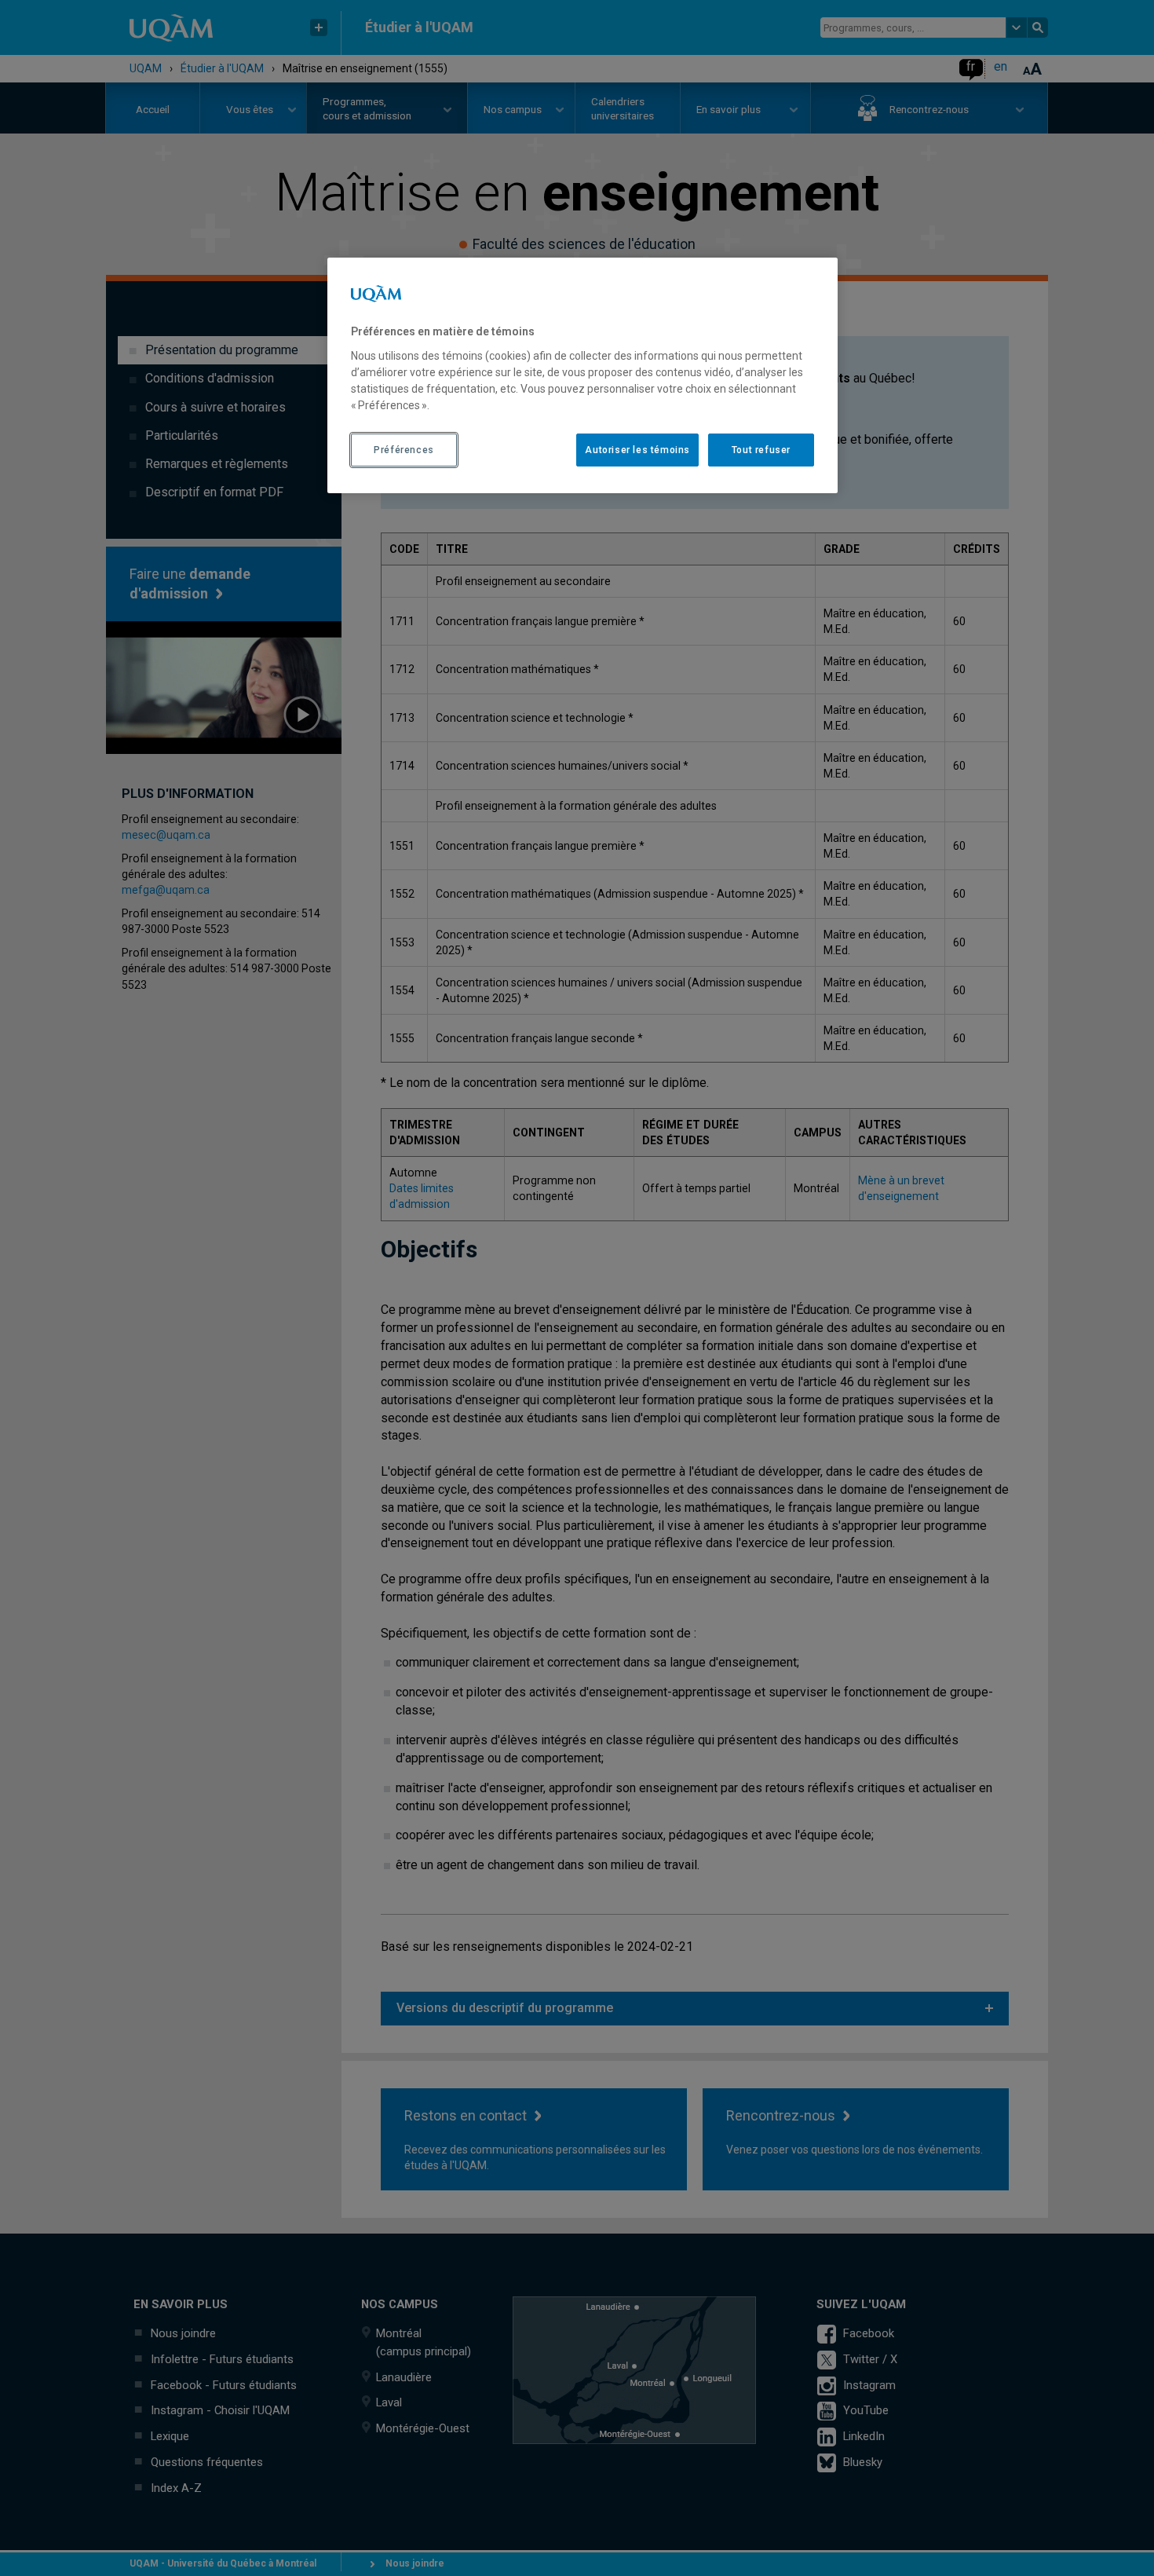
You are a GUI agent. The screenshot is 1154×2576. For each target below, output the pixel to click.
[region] (582, 375)
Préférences (404, 450)
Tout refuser (761, 450)
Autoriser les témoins (637, 450)
